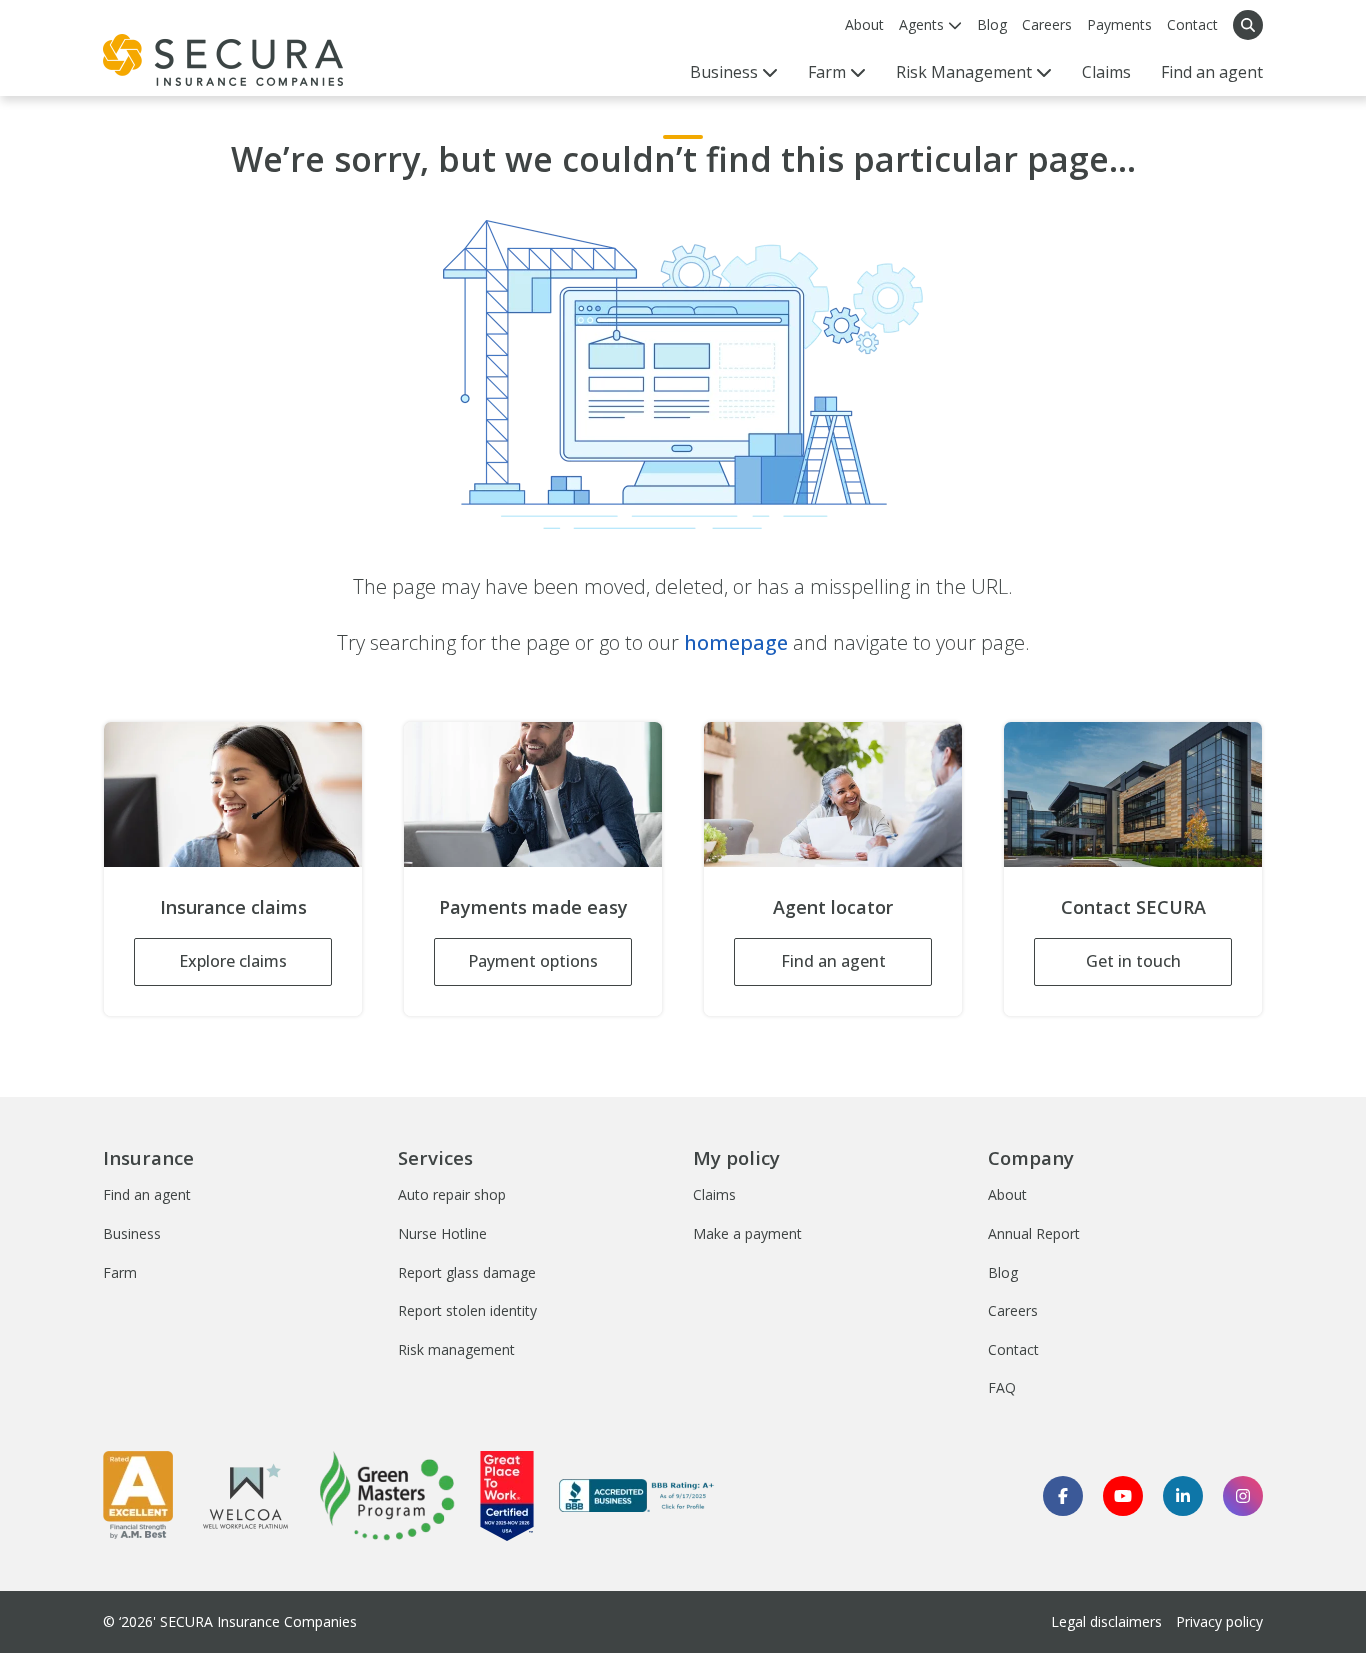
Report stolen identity (467, 1310)
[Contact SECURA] (1133, 794)
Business (132, 1233)
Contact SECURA (1133, 907)
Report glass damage (467, 1272)
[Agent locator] (833, 794)
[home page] (223, 60)
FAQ (1002, 1387)
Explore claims (233, 961)
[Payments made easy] (533, 794)
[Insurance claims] (233, 794)
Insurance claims (233, 907)
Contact (1192, 24)
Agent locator (833, 907)
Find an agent (1212, 72)
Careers (1047, 24)
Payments (1119, 24)
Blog (992, 24)
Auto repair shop (452, 1194)
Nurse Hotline (442, 1233)
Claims (1106, 72)
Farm (120, 1272)
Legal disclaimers (1106, 1621)
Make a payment (747, 1233)
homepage (736, 642)
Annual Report (1034, 1233)
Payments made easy (533, 907)
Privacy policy (1219, 1621)
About (864, 24)
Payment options (533, 961)
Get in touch (1133, 961)
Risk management (456, 1349)
